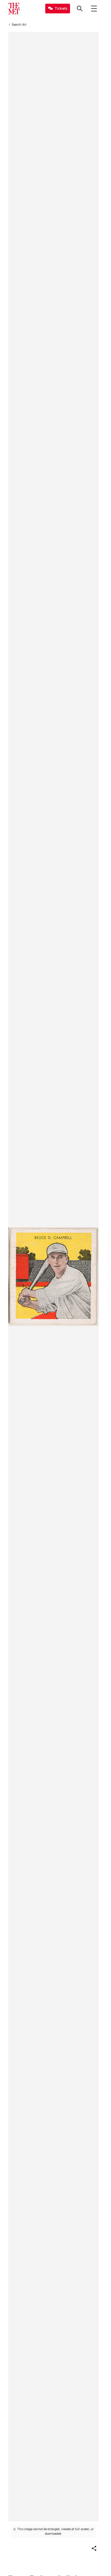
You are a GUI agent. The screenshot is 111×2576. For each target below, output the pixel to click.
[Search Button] (80, 9)
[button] (94, 2548)
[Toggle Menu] (94, 9)
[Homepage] (14, 9)
